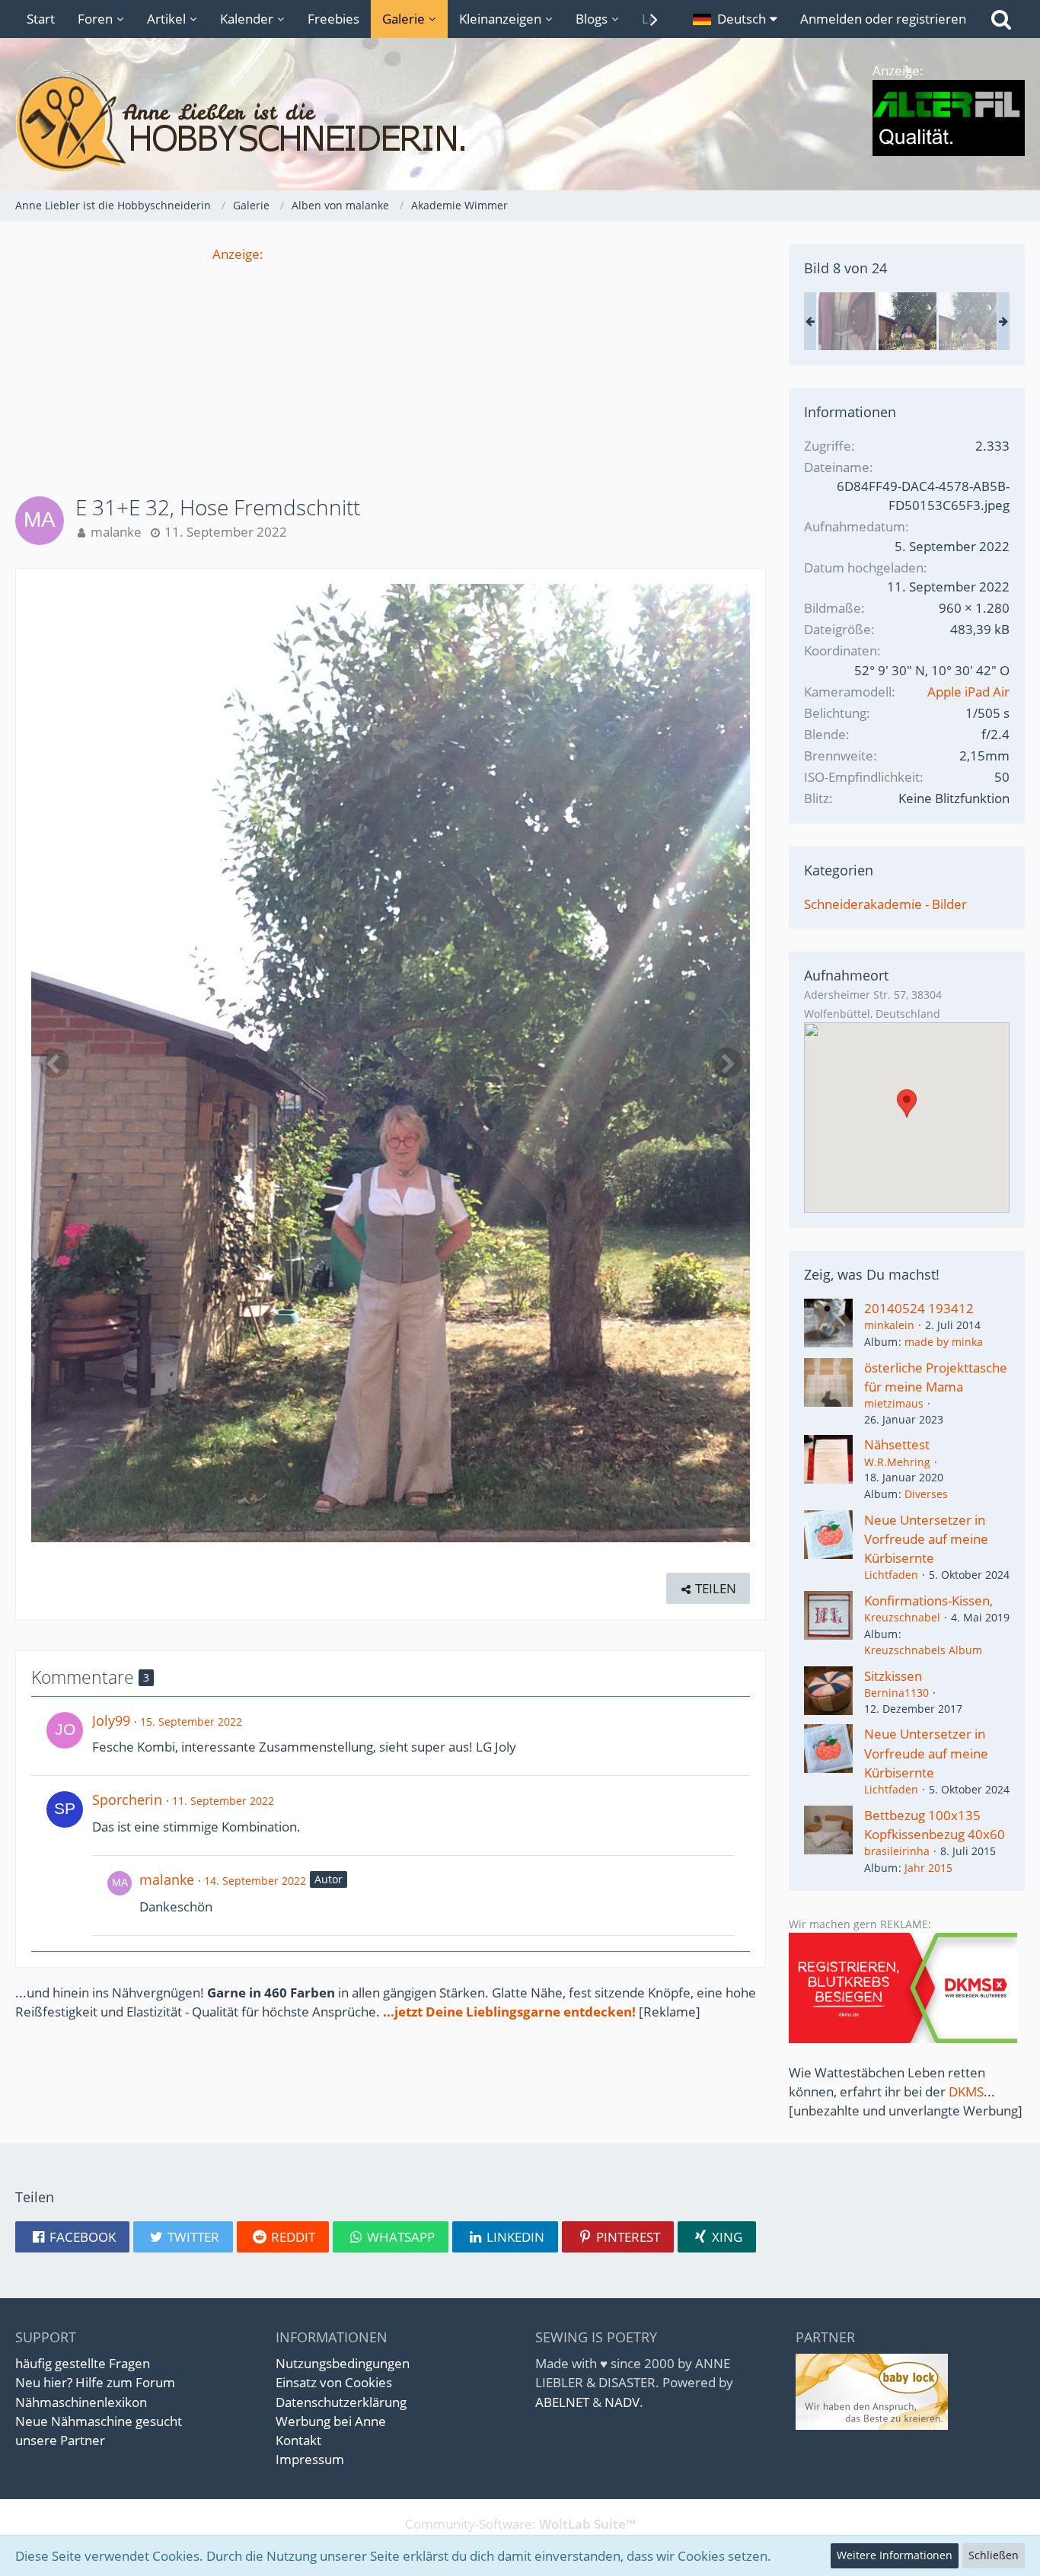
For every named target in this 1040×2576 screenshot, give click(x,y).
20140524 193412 (919, 1308)
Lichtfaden (891, 1575)
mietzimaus (894, 1403)
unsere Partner (60, 2440)
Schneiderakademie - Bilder (885, 904)
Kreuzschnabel (902, 1617)
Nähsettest (897, 1444)
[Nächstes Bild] (727, 1063)
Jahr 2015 (928, 1868)
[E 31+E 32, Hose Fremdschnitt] (908, 321)
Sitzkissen (893, 1676)
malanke (116, 532)
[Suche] (1001, 19)
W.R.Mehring (897, 1462)
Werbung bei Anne (331, 2421)
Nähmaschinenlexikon (81, 2402)
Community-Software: (520, 2524)
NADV (622, 2402)
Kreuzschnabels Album (923, 1650)
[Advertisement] (391, 370)
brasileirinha (897, 1851)
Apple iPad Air (968, 692)
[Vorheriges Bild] (54, 1063)
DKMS (966, 2091)
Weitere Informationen (895, 2555)
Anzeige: (238, 254)
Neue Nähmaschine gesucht (99, 2421)
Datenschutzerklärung (341, 2402)
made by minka (944, 1342)
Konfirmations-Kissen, (928, 1600)
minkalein (889, 1325)
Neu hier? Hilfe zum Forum (95, 2382)
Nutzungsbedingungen (343, 2363)
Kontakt (298, 2440)
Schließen (994, 2555)
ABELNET (562, 2402)
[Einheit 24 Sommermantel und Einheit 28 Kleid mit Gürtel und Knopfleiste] (847, 321)
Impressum (310, 2459)
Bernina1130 (896, 1693)
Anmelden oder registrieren (883, 19)
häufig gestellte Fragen (83, 2363)
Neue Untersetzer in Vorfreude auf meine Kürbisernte (926, 1539)
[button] (735, 19)
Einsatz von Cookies (334, 2382)
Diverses (926, 1494)
